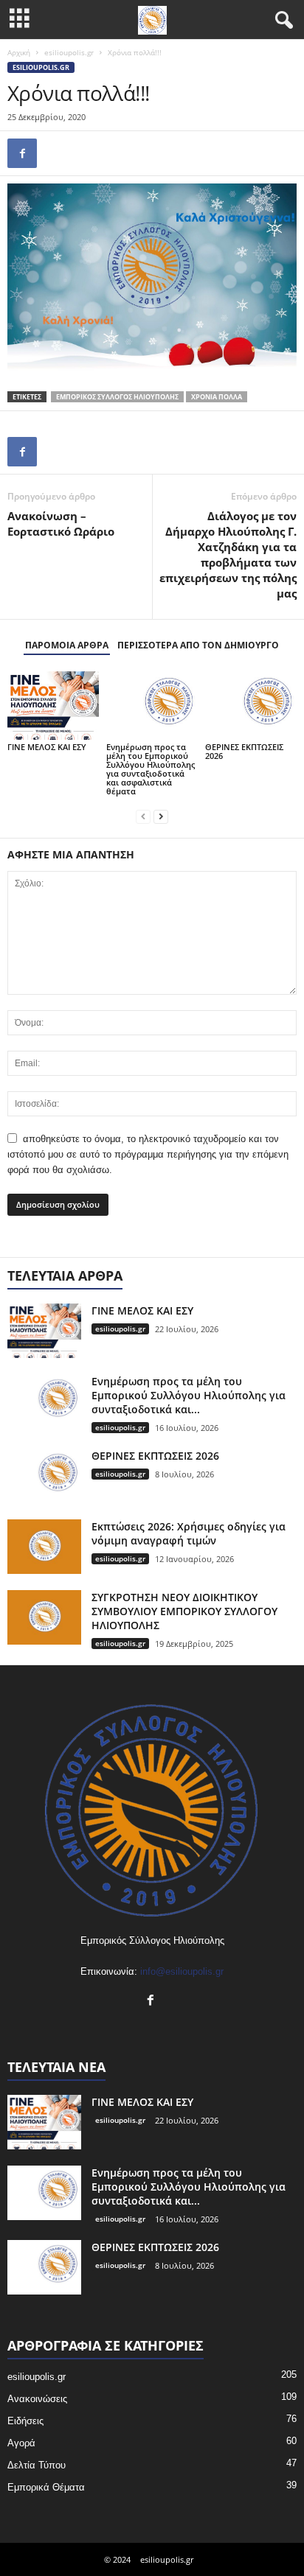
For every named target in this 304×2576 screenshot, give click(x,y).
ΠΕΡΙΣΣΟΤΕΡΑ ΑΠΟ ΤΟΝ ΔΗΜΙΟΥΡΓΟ (198, 645)
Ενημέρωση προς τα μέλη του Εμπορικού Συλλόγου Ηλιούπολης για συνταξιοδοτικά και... (189, 1395)
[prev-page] (143, 816)
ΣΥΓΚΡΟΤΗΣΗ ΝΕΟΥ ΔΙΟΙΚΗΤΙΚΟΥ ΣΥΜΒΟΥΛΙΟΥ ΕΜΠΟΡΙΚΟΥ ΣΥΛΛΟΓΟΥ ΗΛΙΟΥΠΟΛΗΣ (184, 1611)
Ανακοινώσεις (37, 2399)
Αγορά (21, 2443)
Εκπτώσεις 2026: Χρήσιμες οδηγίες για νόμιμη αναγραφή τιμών (189, 1533)
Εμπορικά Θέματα (46, 2487)
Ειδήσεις (25, 2421)
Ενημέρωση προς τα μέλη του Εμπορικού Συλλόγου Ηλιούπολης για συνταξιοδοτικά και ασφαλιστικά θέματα (151, 769)
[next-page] (161, 816)
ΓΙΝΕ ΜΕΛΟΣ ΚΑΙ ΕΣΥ (47, 747)
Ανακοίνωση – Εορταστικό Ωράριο (61, 524)
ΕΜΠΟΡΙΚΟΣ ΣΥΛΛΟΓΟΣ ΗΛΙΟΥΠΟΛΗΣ (117, 397)
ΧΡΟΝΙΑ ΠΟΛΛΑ (217, 397)
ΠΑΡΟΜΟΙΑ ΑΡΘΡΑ (67, 645)
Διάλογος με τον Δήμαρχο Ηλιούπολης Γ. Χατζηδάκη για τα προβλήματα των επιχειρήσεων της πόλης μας (228, 554)
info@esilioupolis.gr (182, 1971)
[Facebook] (22, 153)
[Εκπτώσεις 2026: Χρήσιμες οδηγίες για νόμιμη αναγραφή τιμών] (44, 1547)
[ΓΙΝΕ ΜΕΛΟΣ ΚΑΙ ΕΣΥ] (53, 706)
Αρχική (19, 52)
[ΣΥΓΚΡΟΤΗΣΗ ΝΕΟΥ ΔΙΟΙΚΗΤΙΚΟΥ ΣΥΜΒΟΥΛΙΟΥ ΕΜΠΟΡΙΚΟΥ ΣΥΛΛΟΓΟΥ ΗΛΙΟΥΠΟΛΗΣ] (44, 1618)
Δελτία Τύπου (37, 2465)
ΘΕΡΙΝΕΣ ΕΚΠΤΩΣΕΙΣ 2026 (244, 751)
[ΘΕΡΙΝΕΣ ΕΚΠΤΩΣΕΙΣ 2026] (251, 706)
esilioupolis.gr (69, 52)
